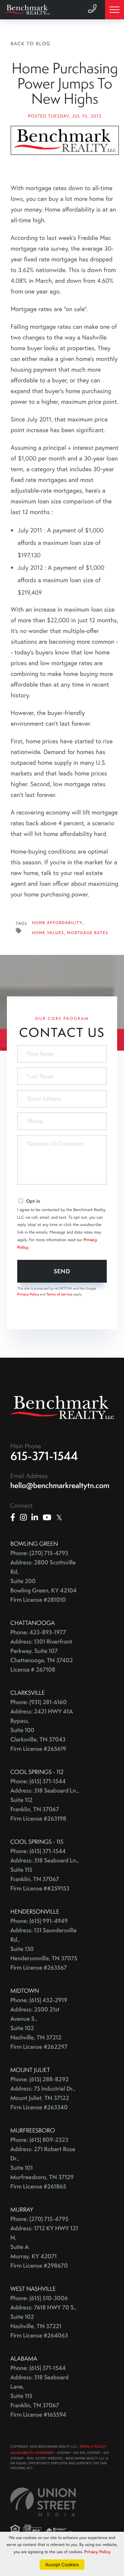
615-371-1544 (44, 1456)
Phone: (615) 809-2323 (39, 2140)
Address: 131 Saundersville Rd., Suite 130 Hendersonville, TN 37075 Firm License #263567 (44, 1949)
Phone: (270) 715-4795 (39, 2219)
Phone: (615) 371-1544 (38, 1781)
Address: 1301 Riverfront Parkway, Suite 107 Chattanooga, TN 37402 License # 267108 (42, 1656)
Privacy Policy (28, 1294)
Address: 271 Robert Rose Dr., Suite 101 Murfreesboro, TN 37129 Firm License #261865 (43, 2168)
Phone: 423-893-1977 (38, 1632)
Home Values (48, 933)
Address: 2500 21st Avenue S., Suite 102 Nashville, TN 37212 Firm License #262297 (39, 2028)
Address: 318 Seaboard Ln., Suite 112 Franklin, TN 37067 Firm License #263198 (45, 1805)
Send (62, 1271)
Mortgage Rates (88, 933)
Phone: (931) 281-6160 (39, 1702)
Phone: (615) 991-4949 (39, 1921)
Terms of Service (60, 1294)
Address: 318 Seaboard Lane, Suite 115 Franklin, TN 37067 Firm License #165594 (39, 2396)
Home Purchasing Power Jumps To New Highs (65, 83)
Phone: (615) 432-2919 (39, 2000)
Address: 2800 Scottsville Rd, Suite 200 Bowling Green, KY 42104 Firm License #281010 (43, 1581)
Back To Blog (31, 44)
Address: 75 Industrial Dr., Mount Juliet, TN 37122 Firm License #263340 (43, 2098)
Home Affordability (57, 923)
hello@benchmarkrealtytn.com (60, 1485)
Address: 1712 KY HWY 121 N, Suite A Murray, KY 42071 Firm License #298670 (44, 2247)
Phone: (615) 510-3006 (39, 2298)
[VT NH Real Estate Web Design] (43, 2502)
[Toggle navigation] (115, 10)
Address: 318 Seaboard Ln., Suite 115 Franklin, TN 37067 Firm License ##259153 (45, 1875)
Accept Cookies (62, 2565)
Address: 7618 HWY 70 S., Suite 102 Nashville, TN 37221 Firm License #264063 (43, 2322)
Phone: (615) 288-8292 (39, 2079)
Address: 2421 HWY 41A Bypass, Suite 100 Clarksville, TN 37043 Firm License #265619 (42, 1730)
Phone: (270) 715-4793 (39, 1553)
